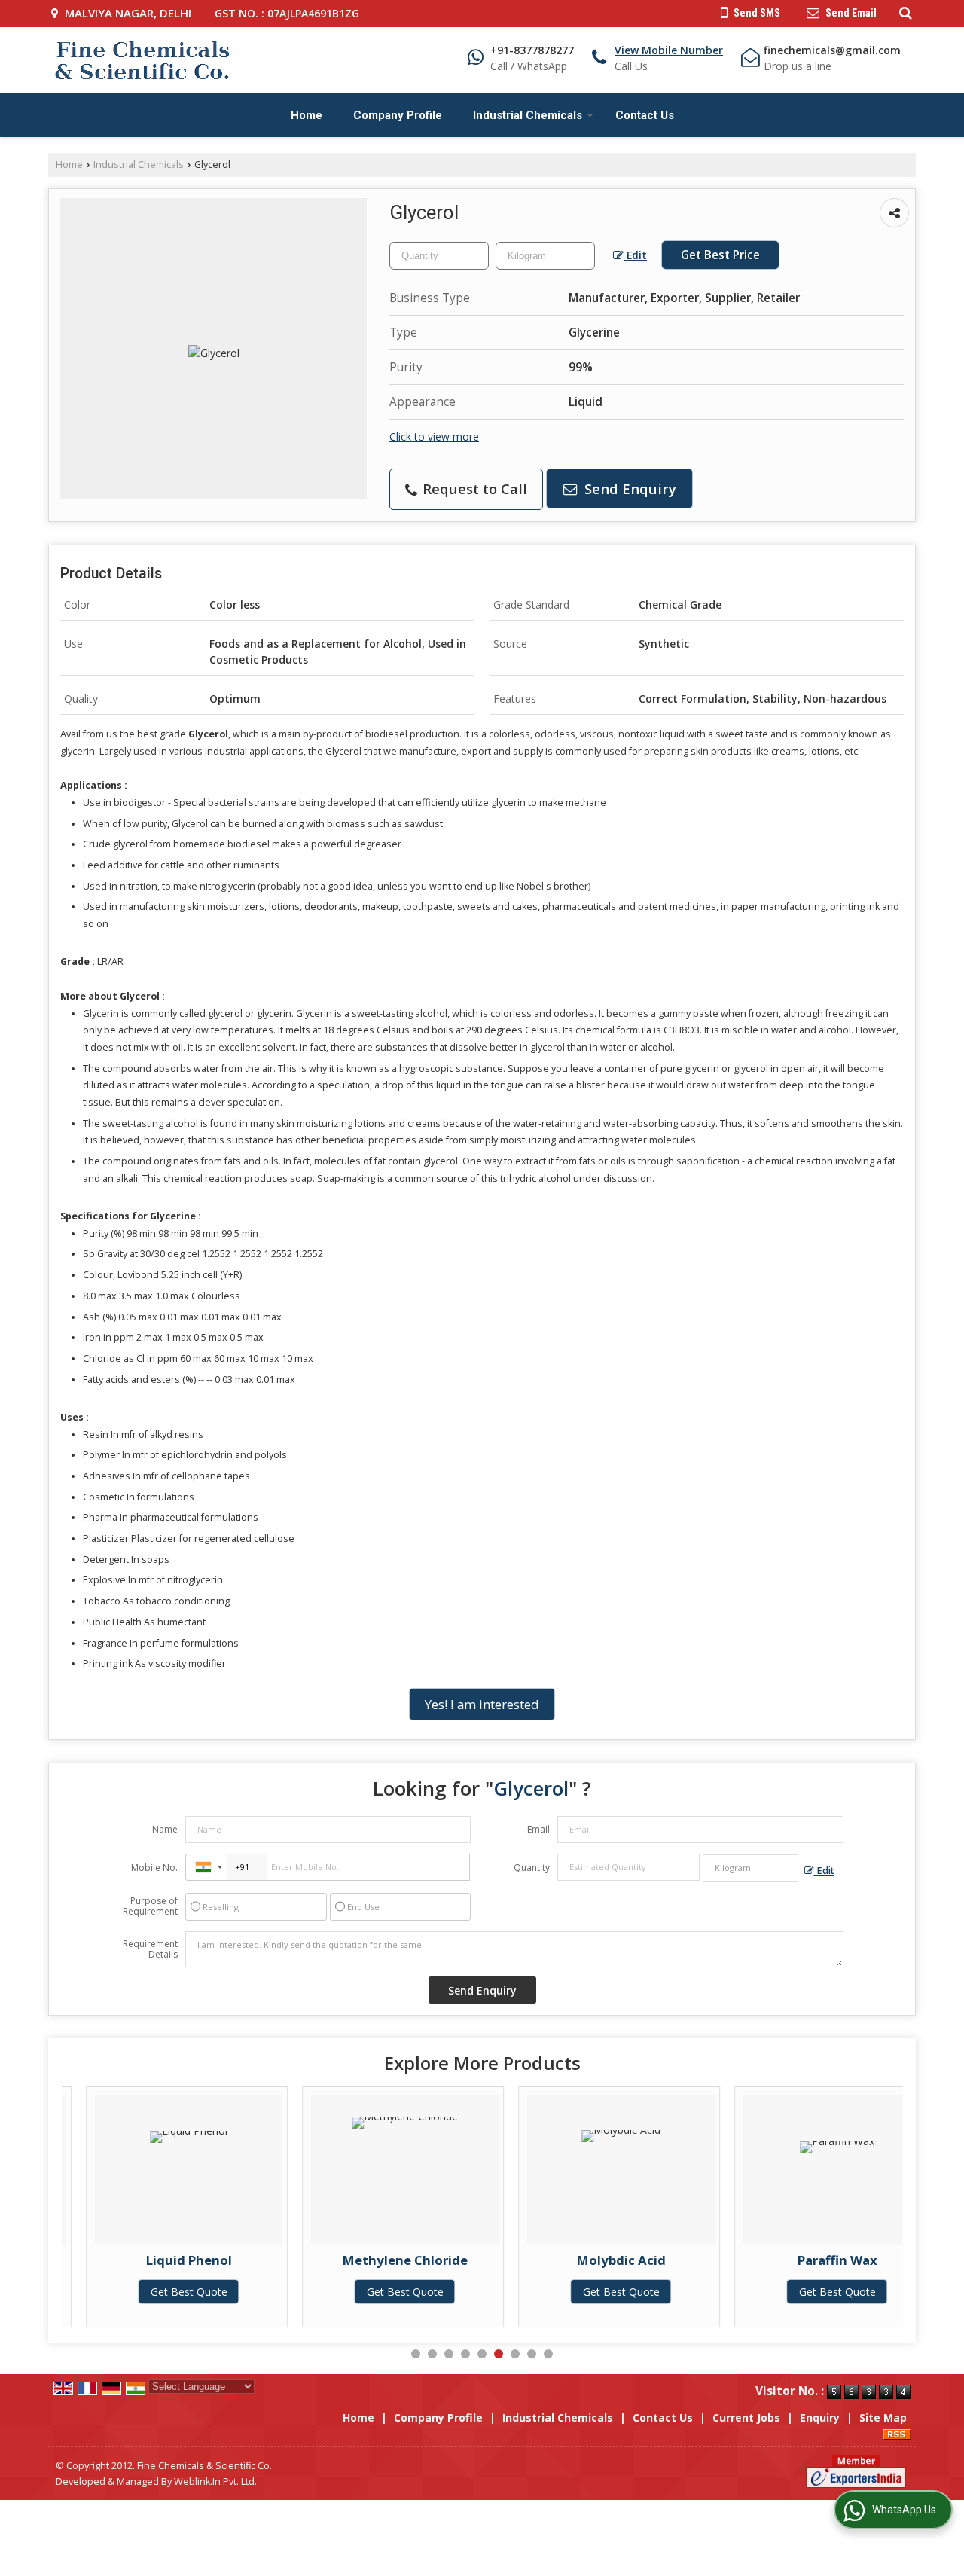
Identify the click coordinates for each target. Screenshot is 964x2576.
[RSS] (897, 2433)
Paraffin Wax (813, 2260)
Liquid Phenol (164, 2260)
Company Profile (398, 115)
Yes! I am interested (482, 1704)
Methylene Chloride (380, 2260)
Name (165, 1829)
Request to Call (473, 488)
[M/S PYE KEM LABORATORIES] (142, 60)
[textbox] (545, 256)
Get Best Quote (164, 2292)
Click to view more (434, 436)
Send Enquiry (628, 488)
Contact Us (645, 115)
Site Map (883, 2417)
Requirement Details (150, 1949)
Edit (635, 255)
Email (538, 1829)
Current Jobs (746, 2417)
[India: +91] (206, 1867)
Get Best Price (720, 255)
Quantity (532, 1868)
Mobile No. (154, 1868)
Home (307, 115)
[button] (669, 50)
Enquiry (820, 2417)
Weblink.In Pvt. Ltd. (215, 2481)
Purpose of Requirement (150, 1906)
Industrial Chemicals (528, 115)
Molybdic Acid (596, 2260)
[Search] (903, 12)
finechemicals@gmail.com (832, 50)
